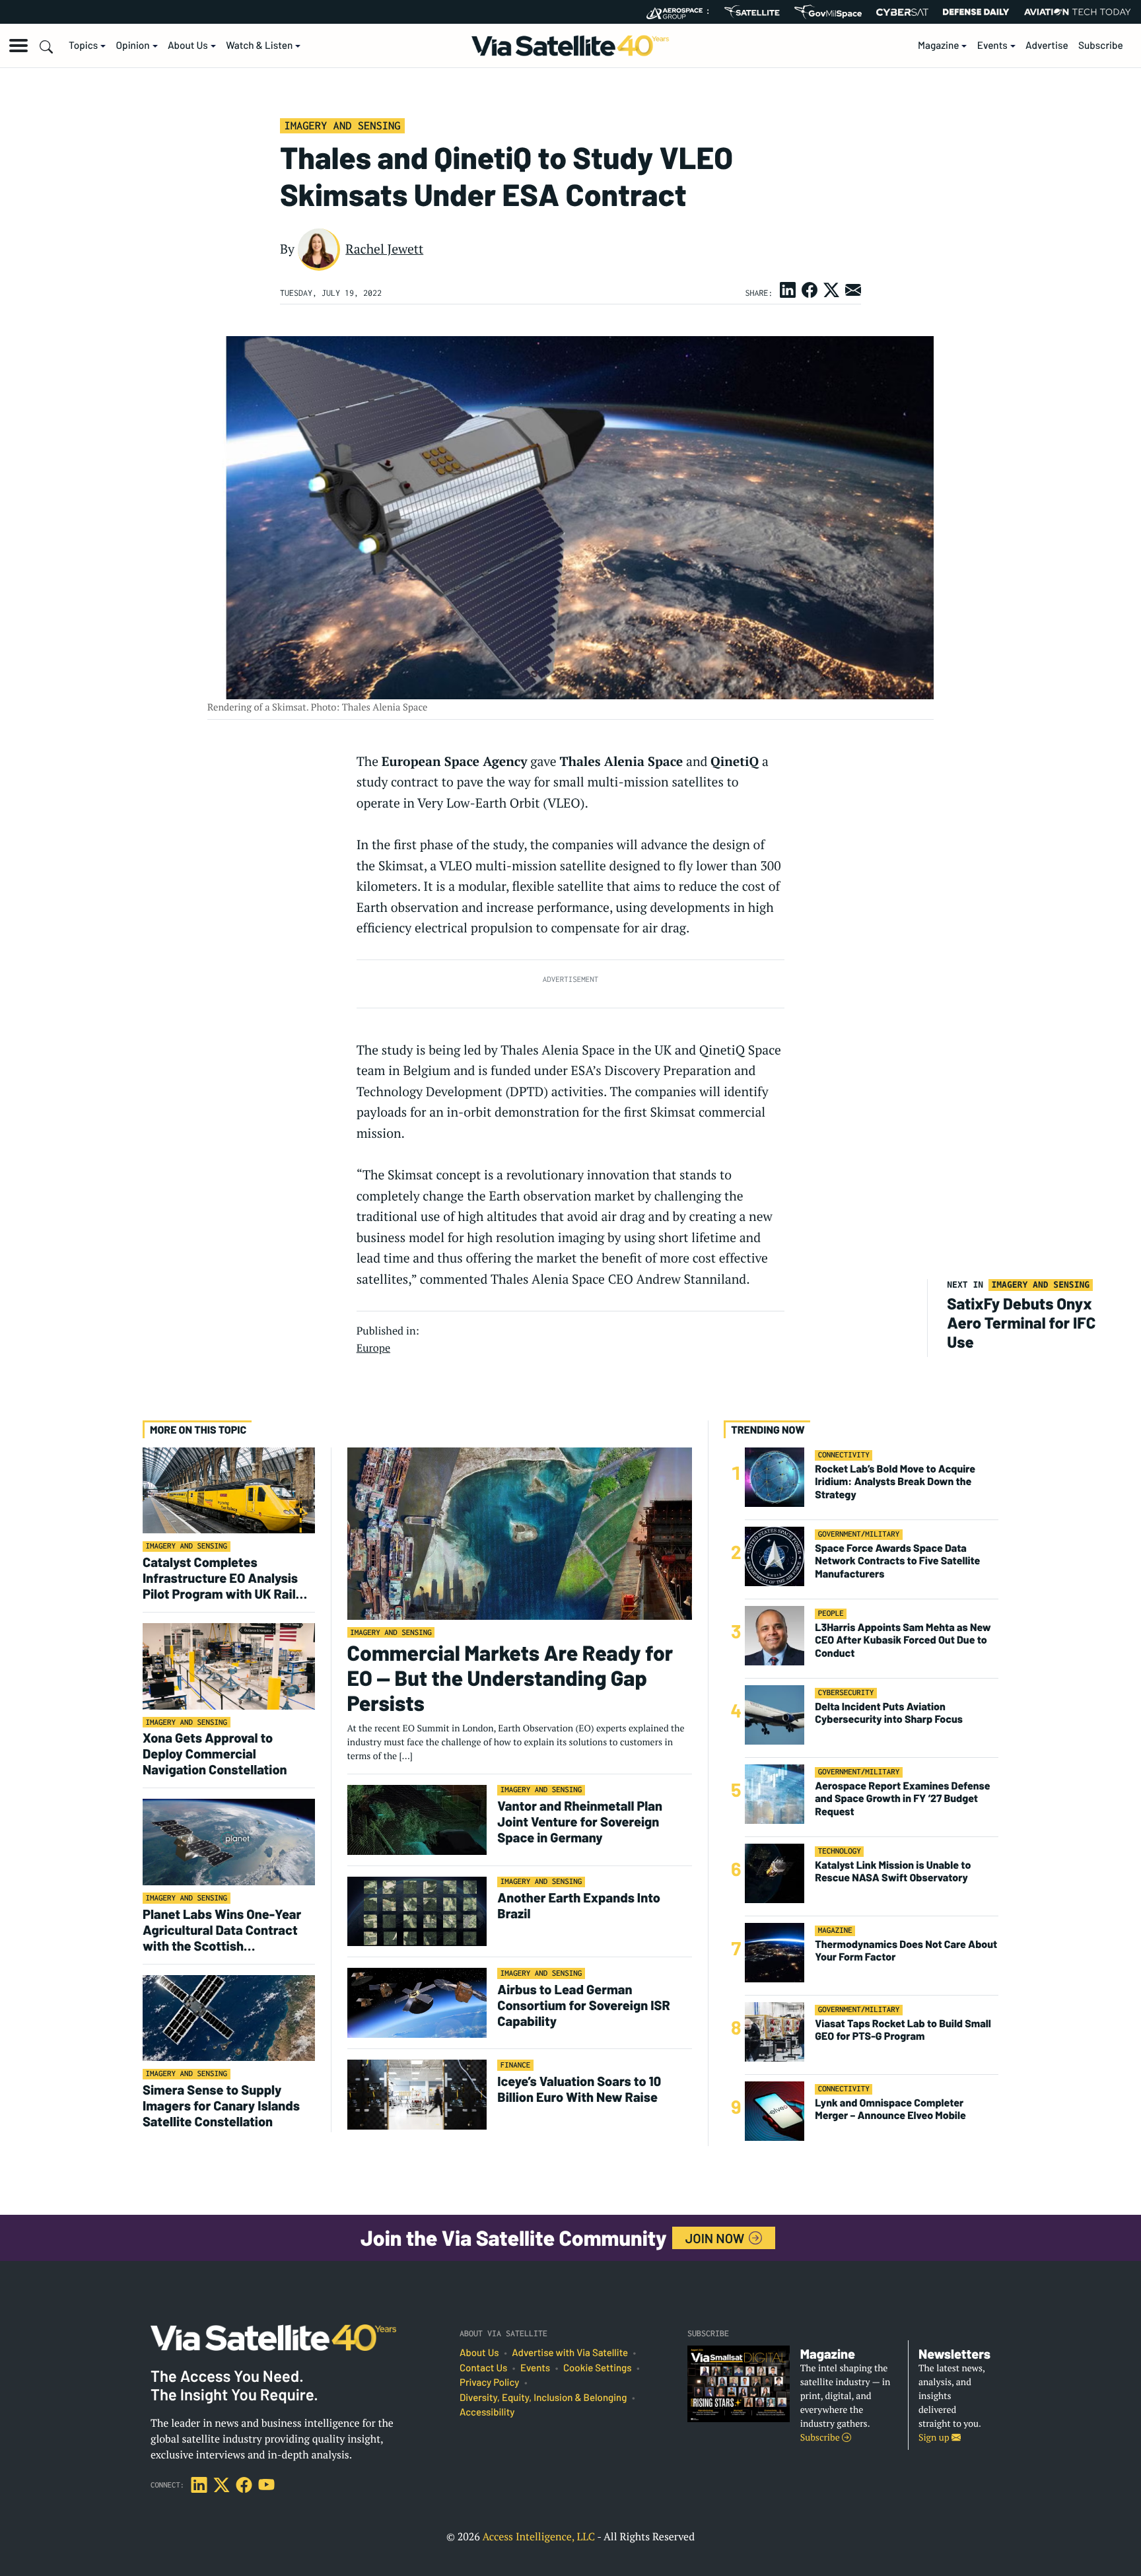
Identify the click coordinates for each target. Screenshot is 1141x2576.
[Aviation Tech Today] (1078, 12)
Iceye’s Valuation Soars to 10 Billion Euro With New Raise (579, 2089)
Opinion (133, 46)
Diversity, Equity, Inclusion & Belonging (543, 2398)
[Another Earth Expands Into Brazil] (417, 1911)
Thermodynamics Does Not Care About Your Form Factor (906, 1951)
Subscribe (1101, 46)
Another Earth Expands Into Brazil (579, 1905)
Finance (516, 2065)
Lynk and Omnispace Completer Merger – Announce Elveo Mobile (890, 2109)
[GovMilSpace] (828, 12)
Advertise (1047, 46)
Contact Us (483, 2368)
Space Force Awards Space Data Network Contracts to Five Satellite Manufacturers (897, 1561)
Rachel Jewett (384, 249)
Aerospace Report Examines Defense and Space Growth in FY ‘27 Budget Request (902, 1798)
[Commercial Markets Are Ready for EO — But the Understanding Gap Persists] (520, 1533)
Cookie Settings (598, 2368)
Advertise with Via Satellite (570, 2353)
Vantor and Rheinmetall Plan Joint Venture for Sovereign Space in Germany (580, 1821)
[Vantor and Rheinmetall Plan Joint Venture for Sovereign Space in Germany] (417, 1819)
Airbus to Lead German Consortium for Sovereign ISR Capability (583, 2005)
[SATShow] (752, 12)
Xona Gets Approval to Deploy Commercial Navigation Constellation (216, 1753)
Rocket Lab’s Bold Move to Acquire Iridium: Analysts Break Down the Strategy (895, 1481)
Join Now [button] (716, 2238)
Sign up (935, 2438)
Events (992, 46)
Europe (373, 1348)
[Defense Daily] (976, 12)
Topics (83, 46)
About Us (188, 46)
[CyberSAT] (902, 12)
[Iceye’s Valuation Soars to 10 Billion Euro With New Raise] (417, 2094)
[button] (18, 46)
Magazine (939, 46)
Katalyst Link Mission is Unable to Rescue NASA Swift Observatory (893, 1871)
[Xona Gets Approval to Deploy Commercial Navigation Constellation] (229, 1666)
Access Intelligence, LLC (538, 2536)
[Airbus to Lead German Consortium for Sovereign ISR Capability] (417, 2002)
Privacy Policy (489, 2383)
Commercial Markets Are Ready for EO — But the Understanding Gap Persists (510, 1678)
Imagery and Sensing (342, 125)
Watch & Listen (259, 46)
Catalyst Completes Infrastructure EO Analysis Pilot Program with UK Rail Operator (220, 1578)
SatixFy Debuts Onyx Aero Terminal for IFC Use (1021, 1322)
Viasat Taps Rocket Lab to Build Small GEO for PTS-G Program (903, 2030)
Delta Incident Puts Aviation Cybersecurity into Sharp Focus (889, 1713)
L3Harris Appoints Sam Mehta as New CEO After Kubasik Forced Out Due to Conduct (903, 1640)
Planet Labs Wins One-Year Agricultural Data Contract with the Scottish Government (222, 1930)
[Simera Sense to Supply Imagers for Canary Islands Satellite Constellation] (229, 2018)
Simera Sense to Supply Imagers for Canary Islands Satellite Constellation (221, 2105)
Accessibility (487, 2412)
